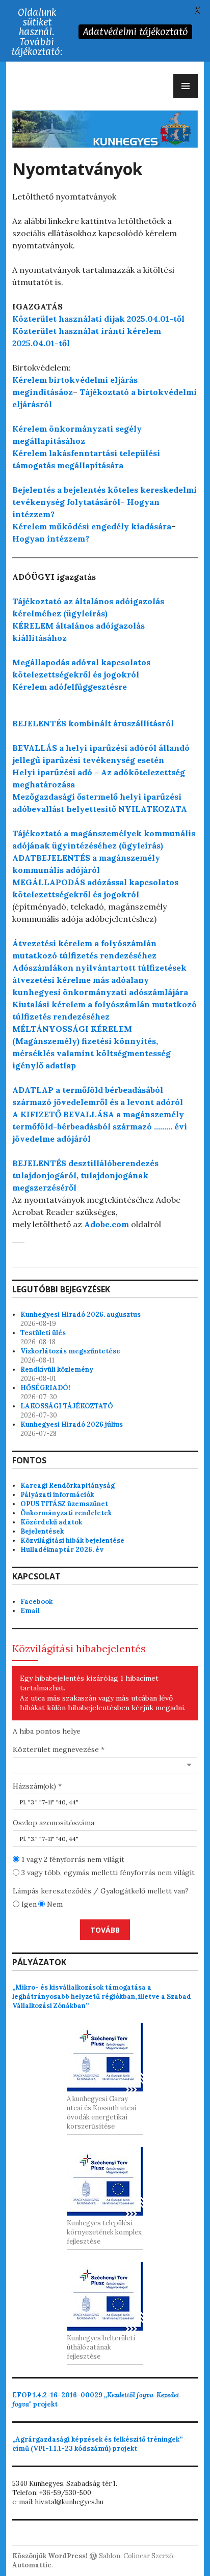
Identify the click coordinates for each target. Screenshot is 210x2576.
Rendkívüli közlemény (57, 1369)
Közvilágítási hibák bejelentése (72, 1540)
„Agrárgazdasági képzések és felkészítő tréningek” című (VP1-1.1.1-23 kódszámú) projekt (97, 2444)
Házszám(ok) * (37, 1786)
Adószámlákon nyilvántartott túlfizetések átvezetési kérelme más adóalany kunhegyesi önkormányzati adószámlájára (100, 980)
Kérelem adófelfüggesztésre (70, 687)
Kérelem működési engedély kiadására (92, 526)
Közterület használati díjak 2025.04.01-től (98, 319)
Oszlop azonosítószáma (54, 1823)
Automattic (32, 2565)
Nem (54, 1904)
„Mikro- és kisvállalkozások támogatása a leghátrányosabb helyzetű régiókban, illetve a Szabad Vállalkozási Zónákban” (102, 1997)
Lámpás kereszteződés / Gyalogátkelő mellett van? (101, 1891)
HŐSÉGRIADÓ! (45, 1388)
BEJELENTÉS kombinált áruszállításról (93, 723)
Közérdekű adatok (51, 1522)
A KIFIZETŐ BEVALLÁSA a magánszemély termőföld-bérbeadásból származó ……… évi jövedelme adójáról (100, 1126)
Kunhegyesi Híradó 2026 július (72, 1424)
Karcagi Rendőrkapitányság (68, 1485)
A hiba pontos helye (47, 1731)
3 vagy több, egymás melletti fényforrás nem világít (107, 1873)
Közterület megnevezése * (59, 1749)
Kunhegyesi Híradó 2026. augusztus (81, 1314)
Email (30, 1611)
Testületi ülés (43, 1333)
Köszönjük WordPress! (50, 2556)
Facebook (36, 1602)
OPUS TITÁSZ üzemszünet (64, 1504)
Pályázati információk (57, 1495)
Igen (28, 1904)
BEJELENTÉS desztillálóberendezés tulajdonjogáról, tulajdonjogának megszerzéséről (85, 1175)
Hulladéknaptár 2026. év (62, 1550)
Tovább (105, 1930)
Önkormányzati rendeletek (66, 1513)
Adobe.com (107, 1224)
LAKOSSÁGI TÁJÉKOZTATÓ (67, 1406)
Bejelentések (42, 1531)
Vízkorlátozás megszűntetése (70, 1351)
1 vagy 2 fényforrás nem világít (72, 1859)
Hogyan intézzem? (51, 539)
